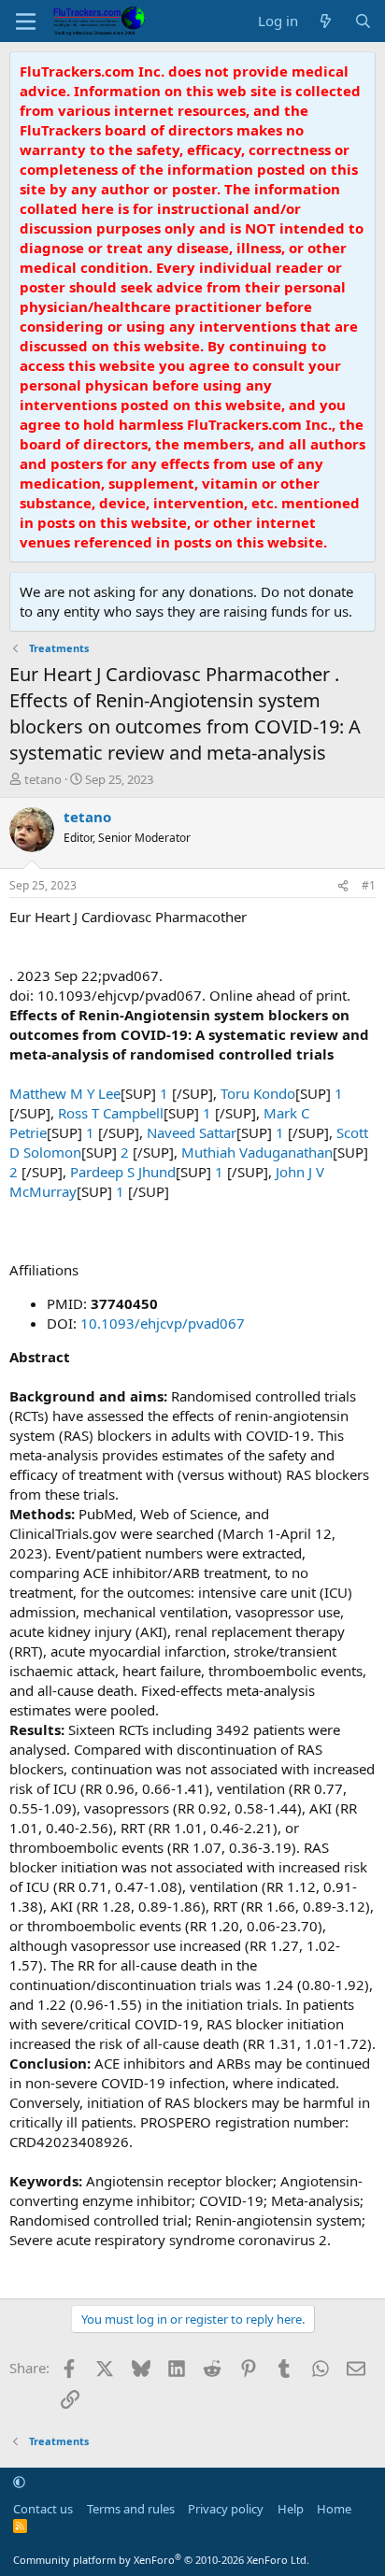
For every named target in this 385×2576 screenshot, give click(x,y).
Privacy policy (226, 2509)
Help (291, 2509)
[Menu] (26, 21)
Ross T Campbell (111, 1113)
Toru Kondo (258, 1093)
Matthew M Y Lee (65, 1093)
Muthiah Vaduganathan (257, 1152)
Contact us (43, 2509)
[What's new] (326, 21)
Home (334, 2509)
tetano (43, 779)
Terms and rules (131, 2509)
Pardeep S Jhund (123, 1172)
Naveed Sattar (192, 1132)
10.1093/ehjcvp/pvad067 (163, 1323)
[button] (19, 2482)
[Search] (363, 21)
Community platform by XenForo (161, 2560)
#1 (369, 885)
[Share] (343, 886)
